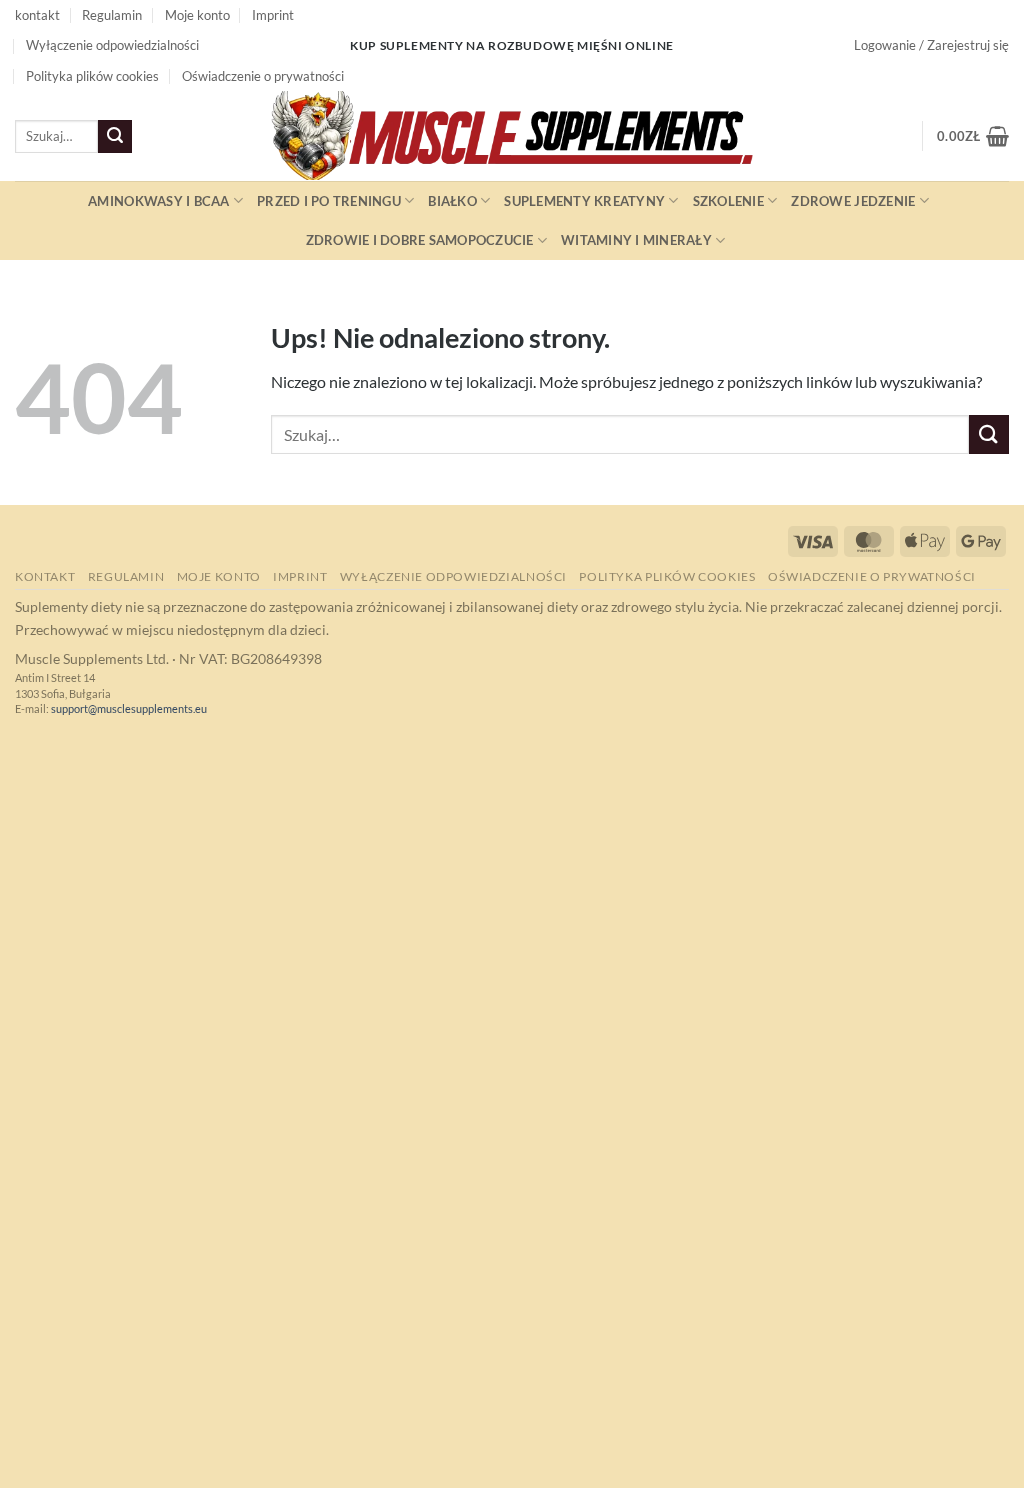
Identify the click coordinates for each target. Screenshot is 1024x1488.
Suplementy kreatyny (584, 201)
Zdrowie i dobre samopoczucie (420, 240)
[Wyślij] (115, 137)
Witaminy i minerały (636, 240)
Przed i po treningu (329, 201)
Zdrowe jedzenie (853, 201)
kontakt (37, 15)
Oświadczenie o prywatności (263, 76)
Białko (452, 201)
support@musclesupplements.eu (129, 708)
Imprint (273, 15)
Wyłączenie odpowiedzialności (112, 45)
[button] (931, 45)
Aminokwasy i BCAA (158, 201)
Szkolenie (728, 201)
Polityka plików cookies (92, 76)
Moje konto (197, 15)
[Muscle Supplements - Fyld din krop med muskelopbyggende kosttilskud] (512, 136)
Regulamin (112, 15)
